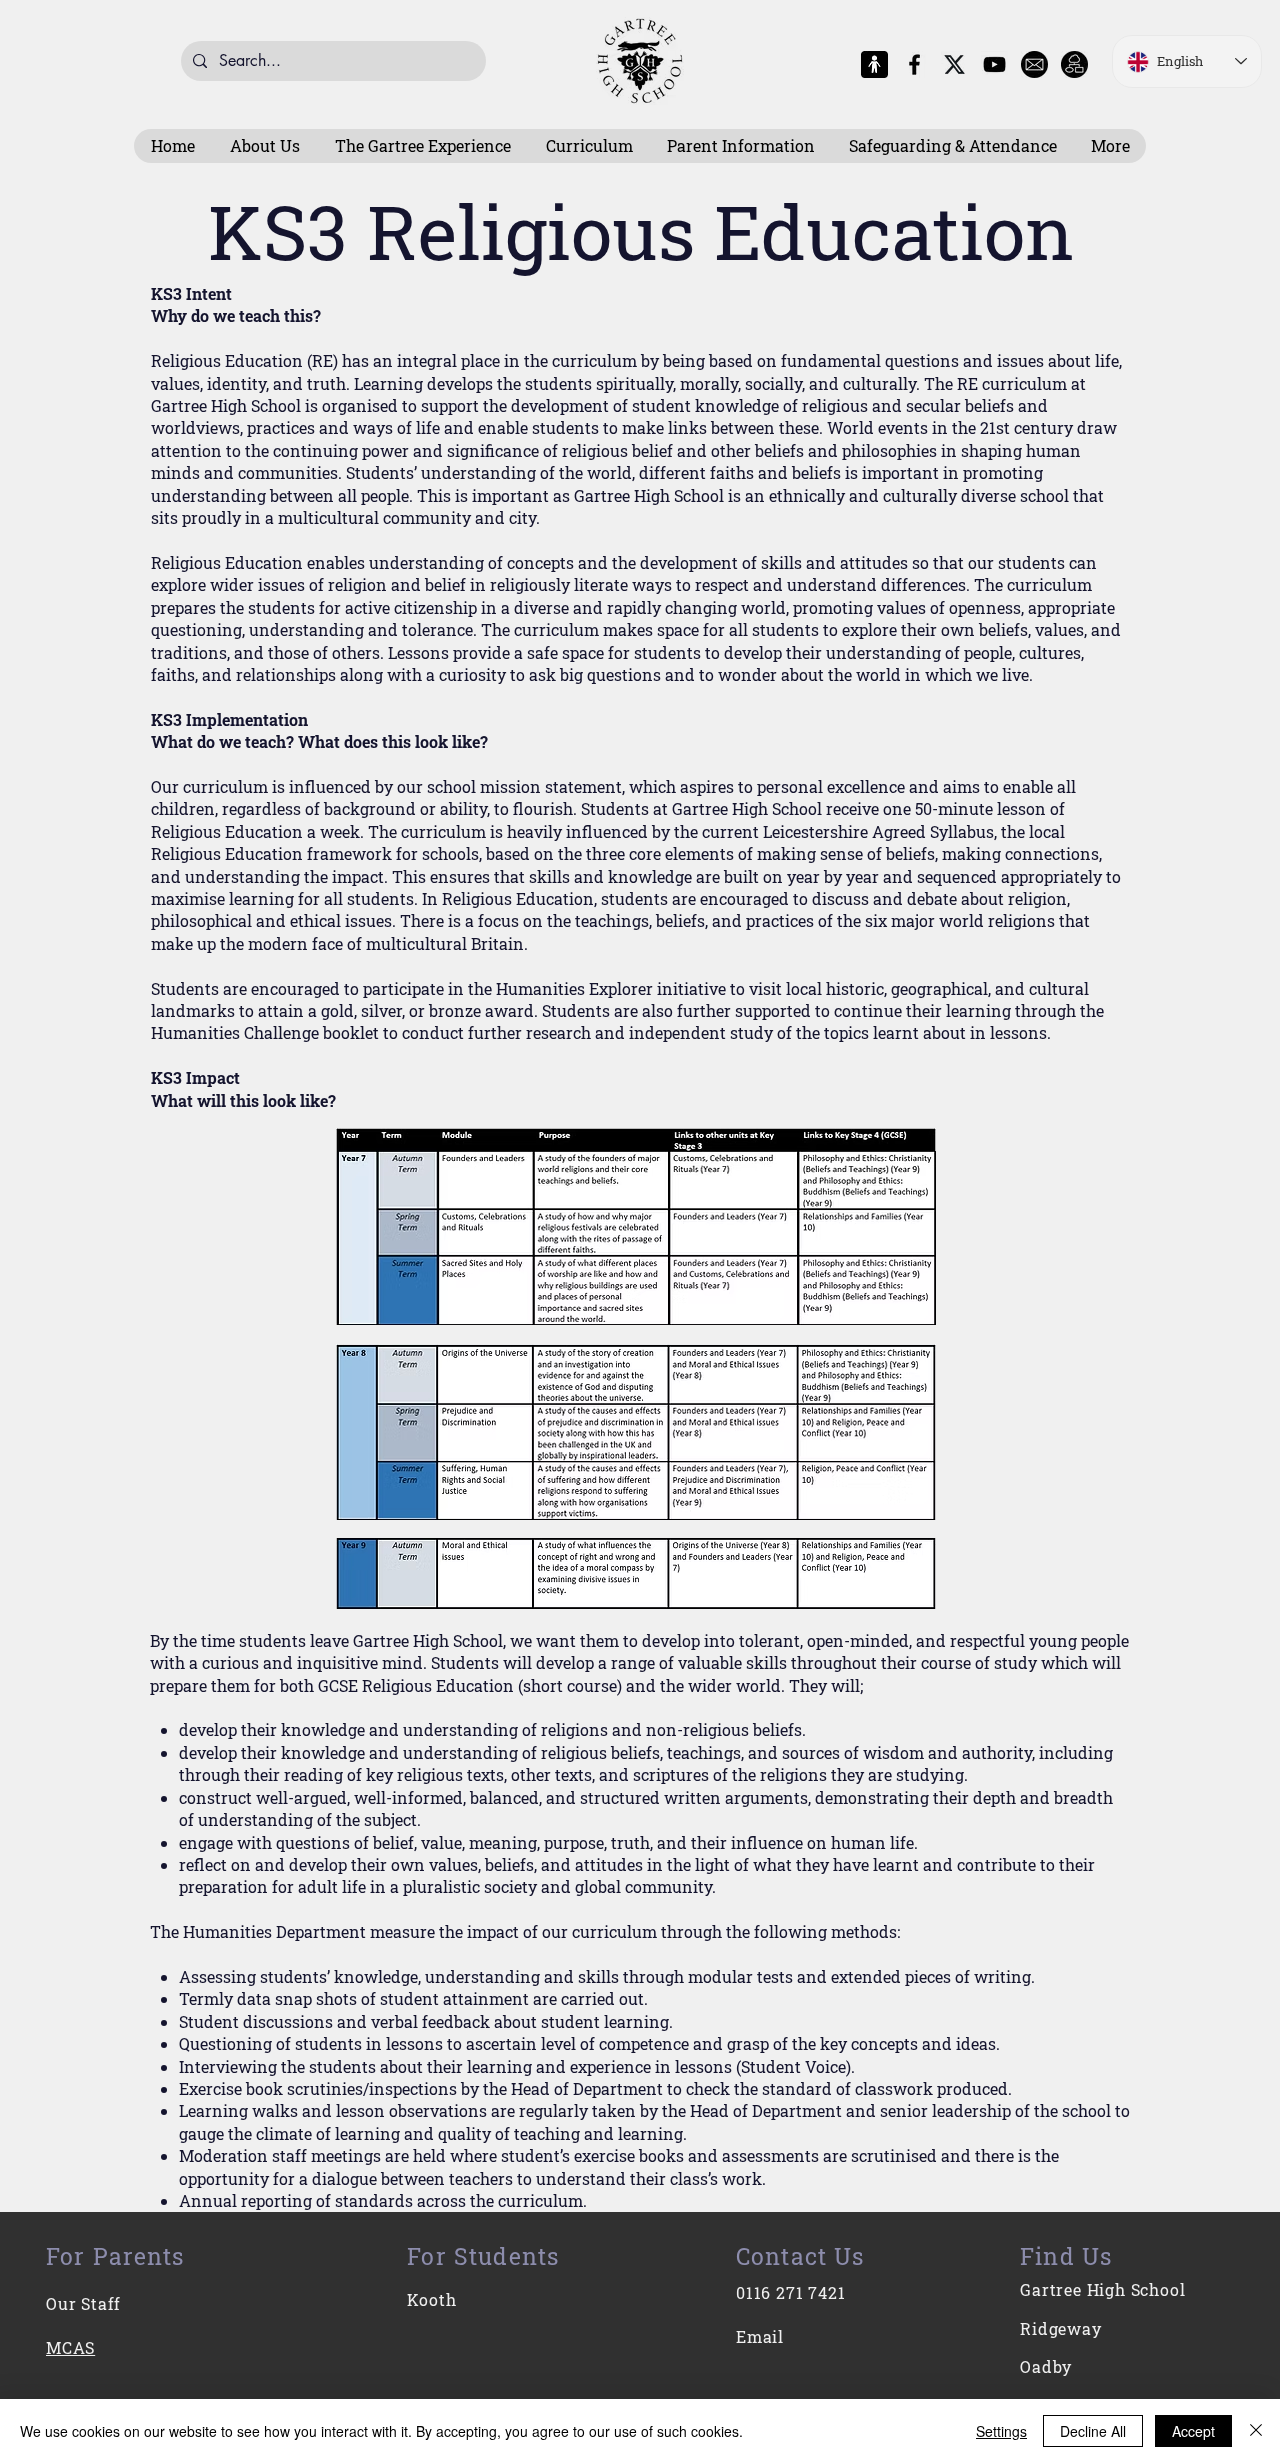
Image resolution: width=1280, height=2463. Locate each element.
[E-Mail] (1034, 64)
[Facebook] (914, 64)
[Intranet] (1074, 64)
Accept (1193, 2431)
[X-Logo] (954, 64)
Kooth (431, 2299)
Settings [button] (1001, 2431)
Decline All (1093, 2431)
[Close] (1256, 2431)
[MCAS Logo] (874, 64)
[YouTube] (994, 64)
